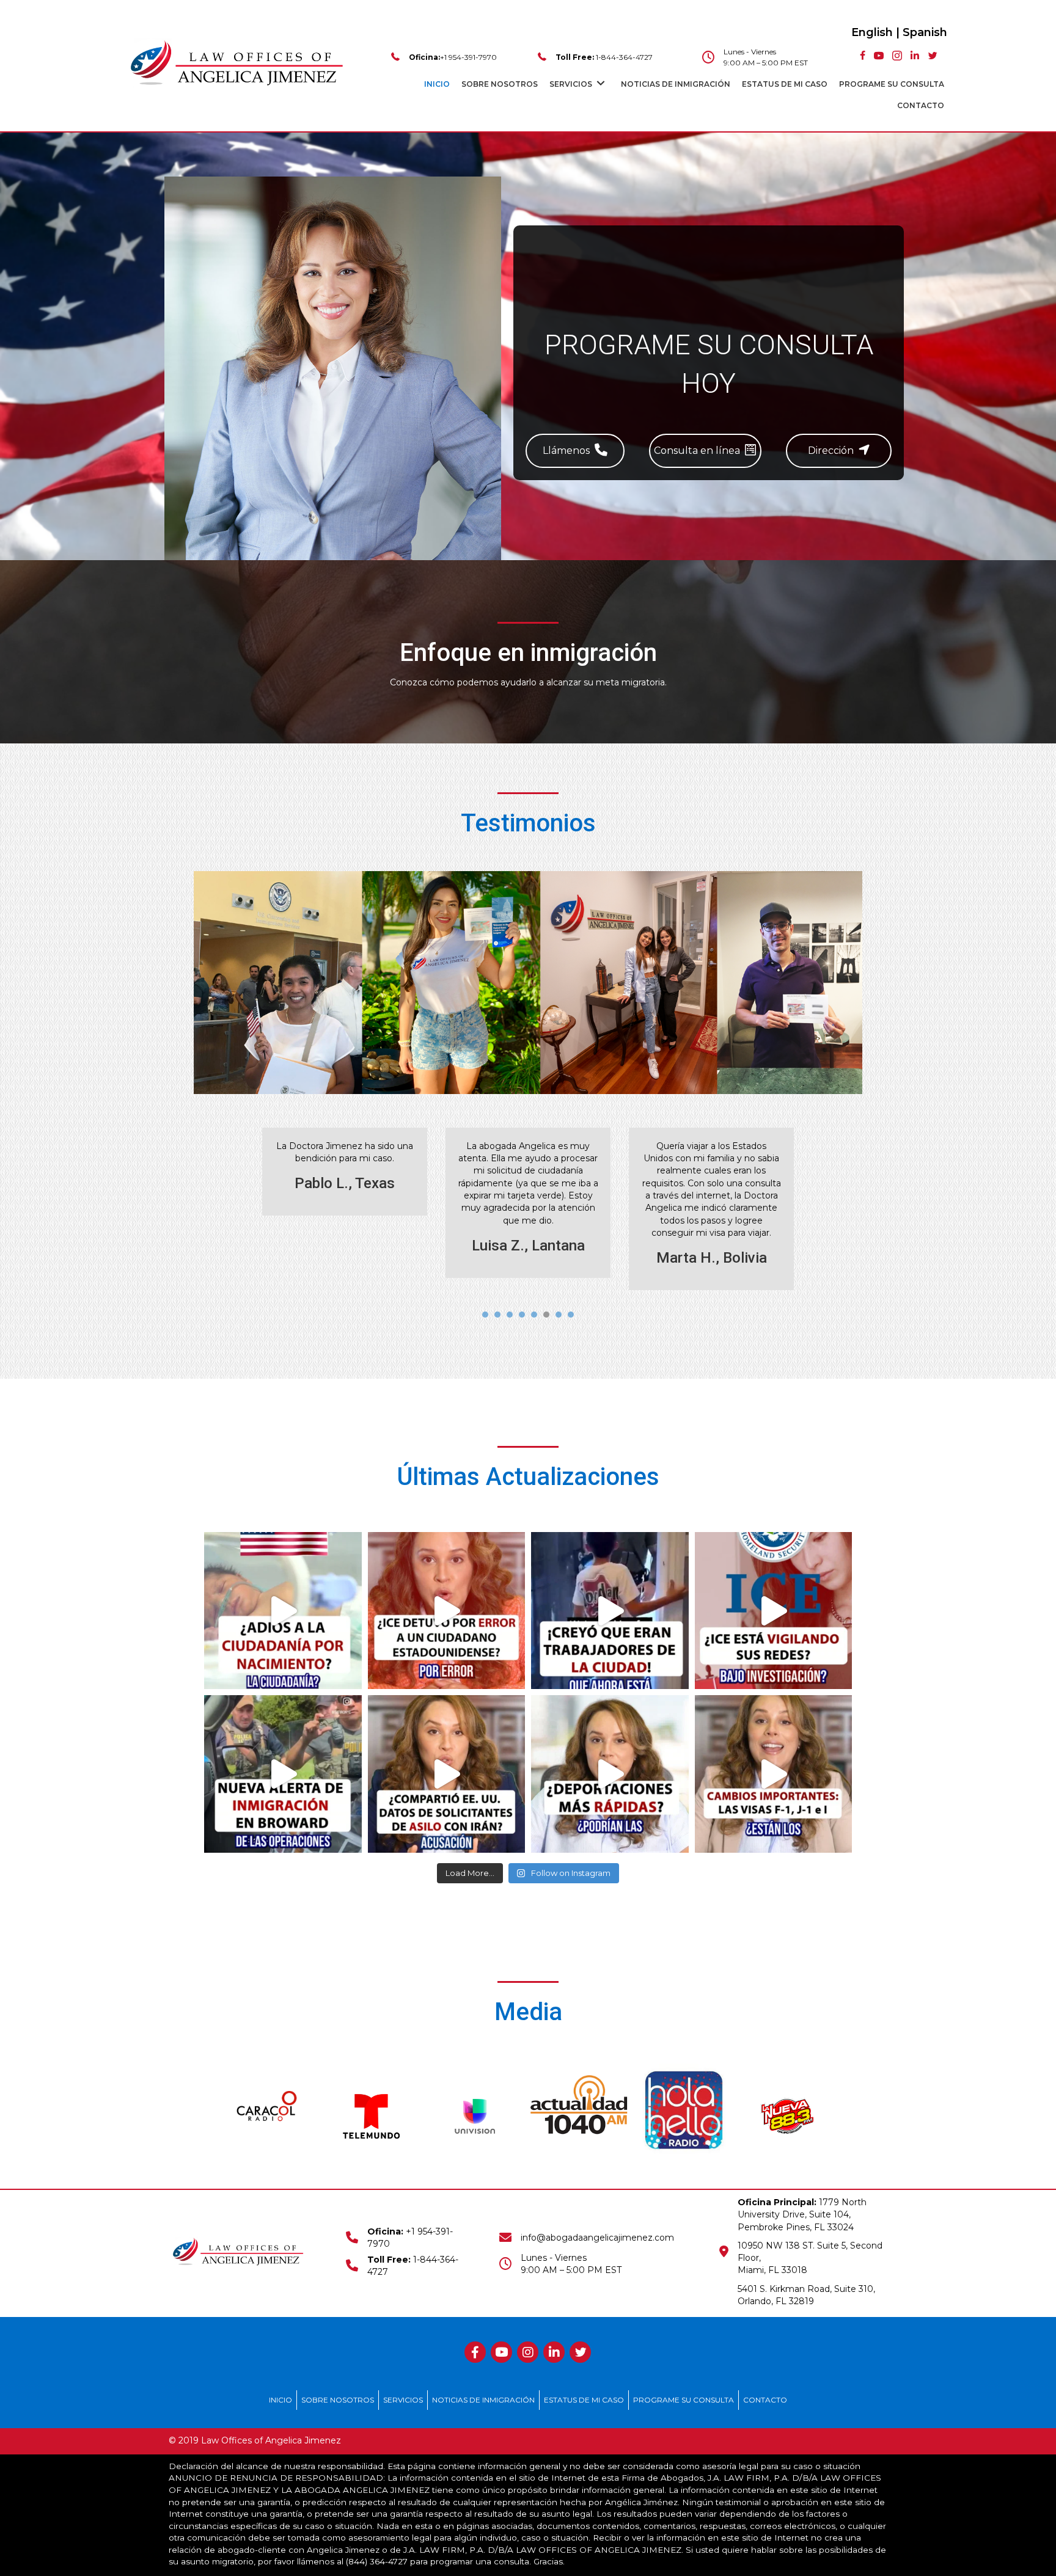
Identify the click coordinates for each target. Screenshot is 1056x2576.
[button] (575, 451)
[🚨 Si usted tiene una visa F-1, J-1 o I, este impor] (774, 1774)
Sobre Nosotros (338, 2400)
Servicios (403, 2400)
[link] (437, 83)
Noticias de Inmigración (483, 2400)
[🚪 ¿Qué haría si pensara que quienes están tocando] (610, 1611)
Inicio (280, 2400)
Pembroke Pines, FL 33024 (796, 2227)
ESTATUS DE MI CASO (584, 2400)
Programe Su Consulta (684, 2400)
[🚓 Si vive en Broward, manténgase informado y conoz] (283, 1774)
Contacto (765, 2400)
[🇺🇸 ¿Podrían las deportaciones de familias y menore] (610, 1774)
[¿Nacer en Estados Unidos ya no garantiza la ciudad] (283, 1611)
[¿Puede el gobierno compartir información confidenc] (447, 1774)
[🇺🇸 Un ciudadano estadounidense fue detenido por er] (447, 1611)
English (872, 32)
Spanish (925, 32)
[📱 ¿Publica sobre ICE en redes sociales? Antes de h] (774, 1611)
